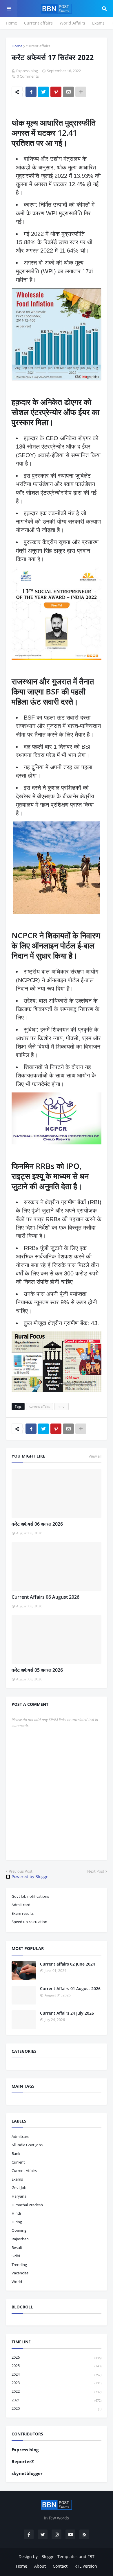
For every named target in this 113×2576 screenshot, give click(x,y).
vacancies (20, 2273)
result (17, 2248)
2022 (57, 2391)
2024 (57, 2374)
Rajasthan (20, 2239)
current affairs (38, 46)
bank (16, 2153)
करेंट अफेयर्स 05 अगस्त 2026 (37, 1670)
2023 (57, 2383)
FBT (91, 2557)
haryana (19, 2196)
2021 (57, 2400)
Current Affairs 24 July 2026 (67, 2013)
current (18, 2162)
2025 (57, 2366)
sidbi (16, 2256)
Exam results (23, 1913)
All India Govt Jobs (27, 2145)
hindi (62, 1406)
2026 (57, 2357)
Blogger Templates (60, 2557)
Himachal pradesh (27, 2205)
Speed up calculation (29, 1922)
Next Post (96, 1871)
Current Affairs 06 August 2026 (45, 1597)
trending (19, 2265)
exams (17, 2179)
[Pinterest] (56, 92)
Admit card (21, 1905)
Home (11, 23)
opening (19, 2230)
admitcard (21, 2136)
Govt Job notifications (30, 1896)
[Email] (68, 92)
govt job (19, 2188)
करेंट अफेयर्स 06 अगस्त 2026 (37, 1524)
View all (95, 1456)
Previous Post (21, 1871)
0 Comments (28, 76)
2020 (57, 2408)
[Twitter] (43, 92)
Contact (60, 2566)
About (40, 2566)
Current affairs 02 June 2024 (68, 1964)
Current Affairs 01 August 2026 (70, 1988)
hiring (17, 2222)
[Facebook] (31, 92)
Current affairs (38, 23)
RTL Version (86, 2566)
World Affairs (72, 23)
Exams (98, 23)
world (17, 2282)
